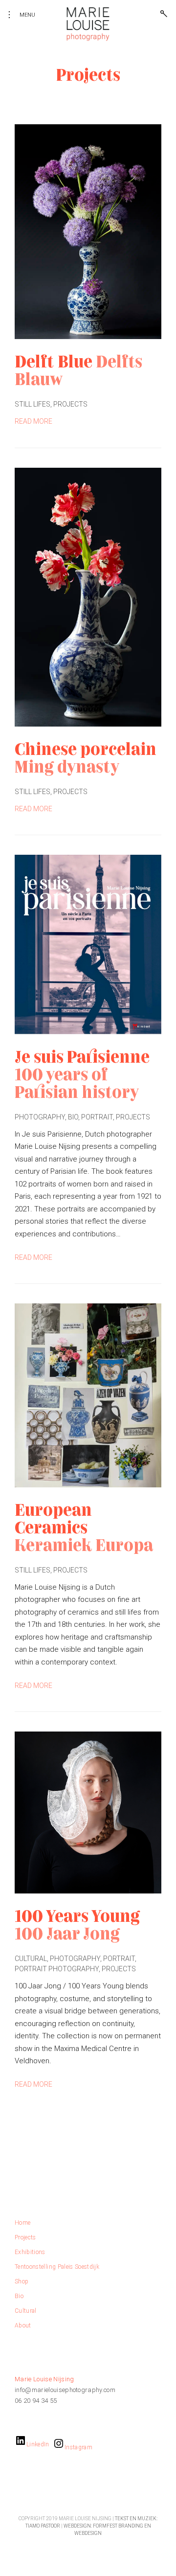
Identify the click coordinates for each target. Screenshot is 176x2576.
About (23, 2325)
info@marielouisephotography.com (65, 2390)
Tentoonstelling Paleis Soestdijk (57, 2267)
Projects (70, 404)
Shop (22, 2281)
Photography (40, 1117)
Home (22, 2223)
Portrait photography (57, 1969)
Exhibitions (30, 2252)
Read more (33, 421)
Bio (73, 1117)
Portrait (97, 1117)
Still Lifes (33, 404)
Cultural (31, 1959)
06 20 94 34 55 (36, 2401)
